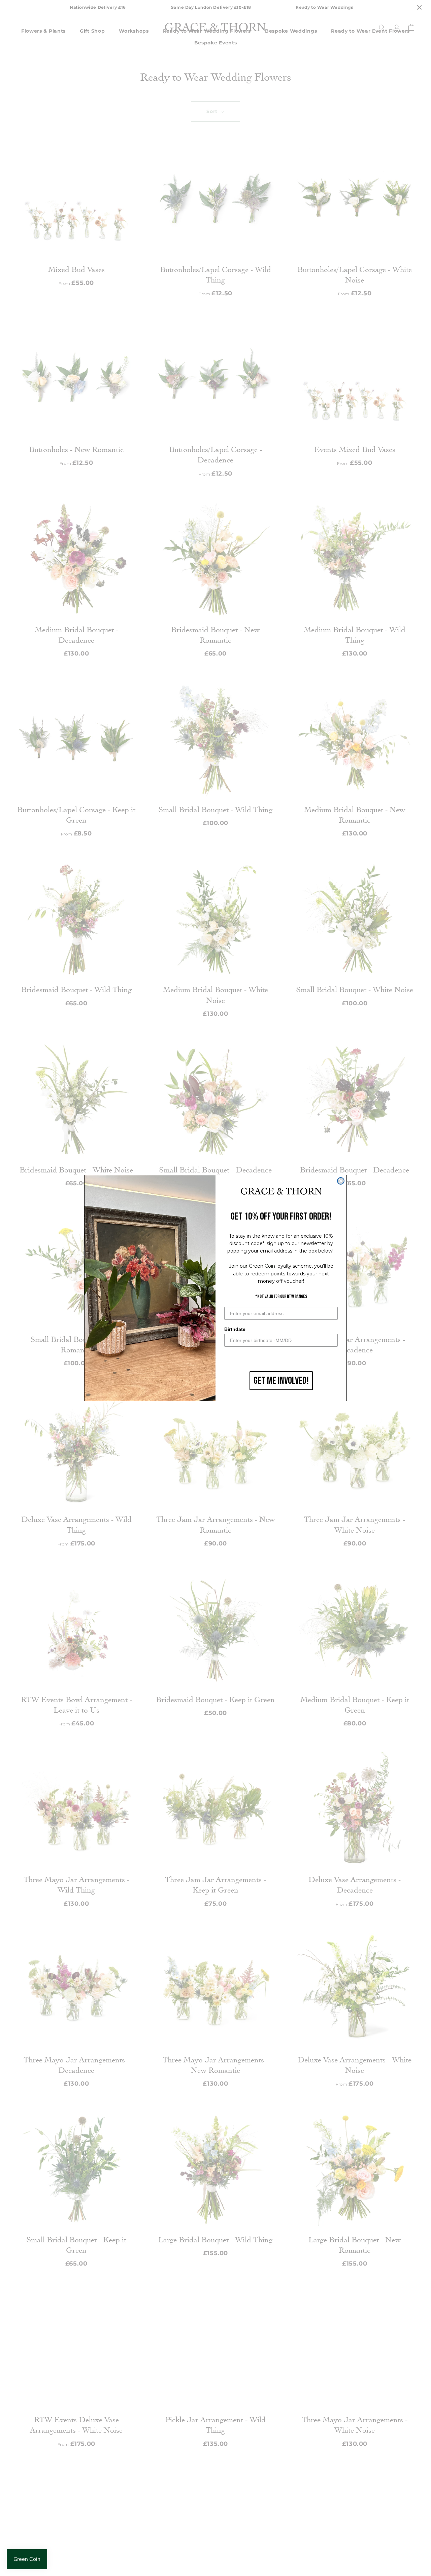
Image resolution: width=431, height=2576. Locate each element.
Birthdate (235, 1329)
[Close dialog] (341, 1181)
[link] (281, 1192)
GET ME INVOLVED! (281, 1381)
